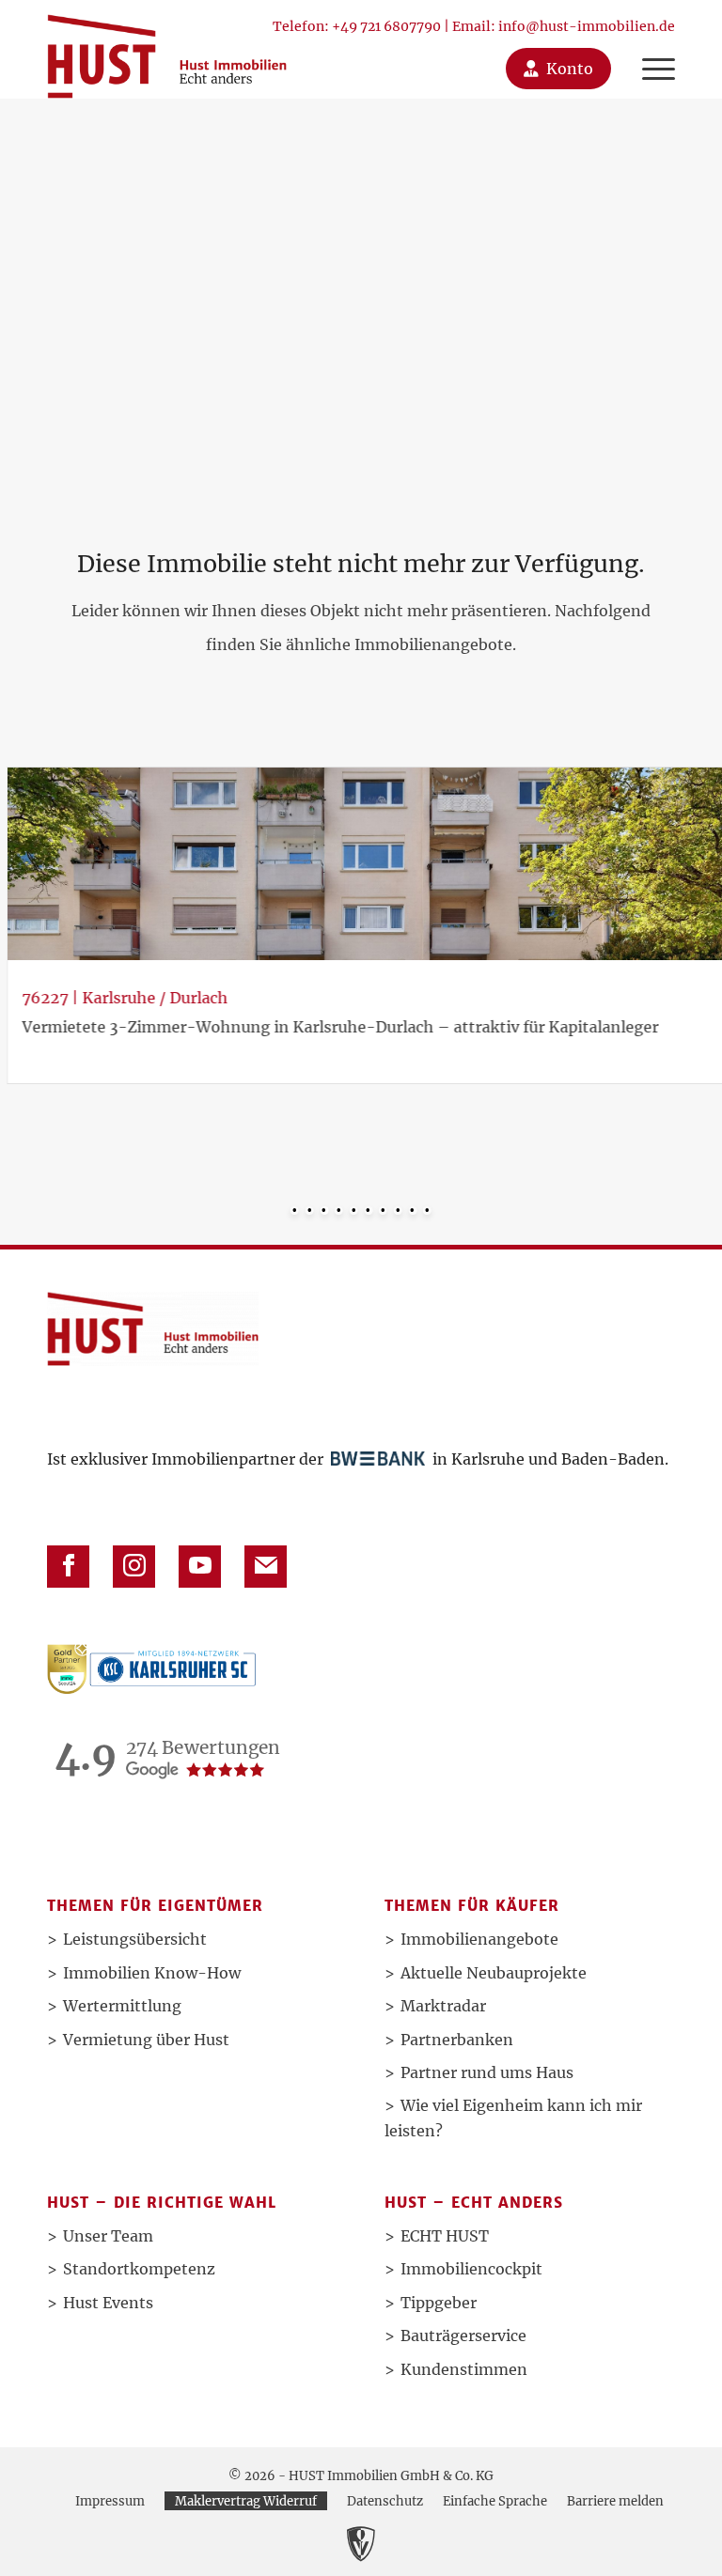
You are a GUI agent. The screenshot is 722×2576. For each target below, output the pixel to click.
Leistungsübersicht (135, 1939)
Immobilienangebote (479, 1939)
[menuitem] (649, 49)
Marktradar (443, 2006)
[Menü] (649, 49)
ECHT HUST (445, 2236)
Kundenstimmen (464, 2369)
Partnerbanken (457, 2040)
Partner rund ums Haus (487, 2072)
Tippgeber (439, 2303)
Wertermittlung (122, 2006)
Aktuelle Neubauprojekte (494, 1973)
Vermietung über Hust (146, 2040)
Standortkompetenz (139, 2269)
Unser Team (108, 2236)
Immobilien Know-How (152, 1973)
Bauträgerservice (463, 2335)
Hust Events (108, 2303)
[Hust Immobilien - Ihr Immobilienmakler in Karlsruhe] (167, 49)
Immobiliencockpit (471, 2269)
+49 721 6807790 (386, 26)
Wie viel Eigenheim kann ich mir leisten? (513, 2118)
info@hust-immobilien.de (587, 26)
